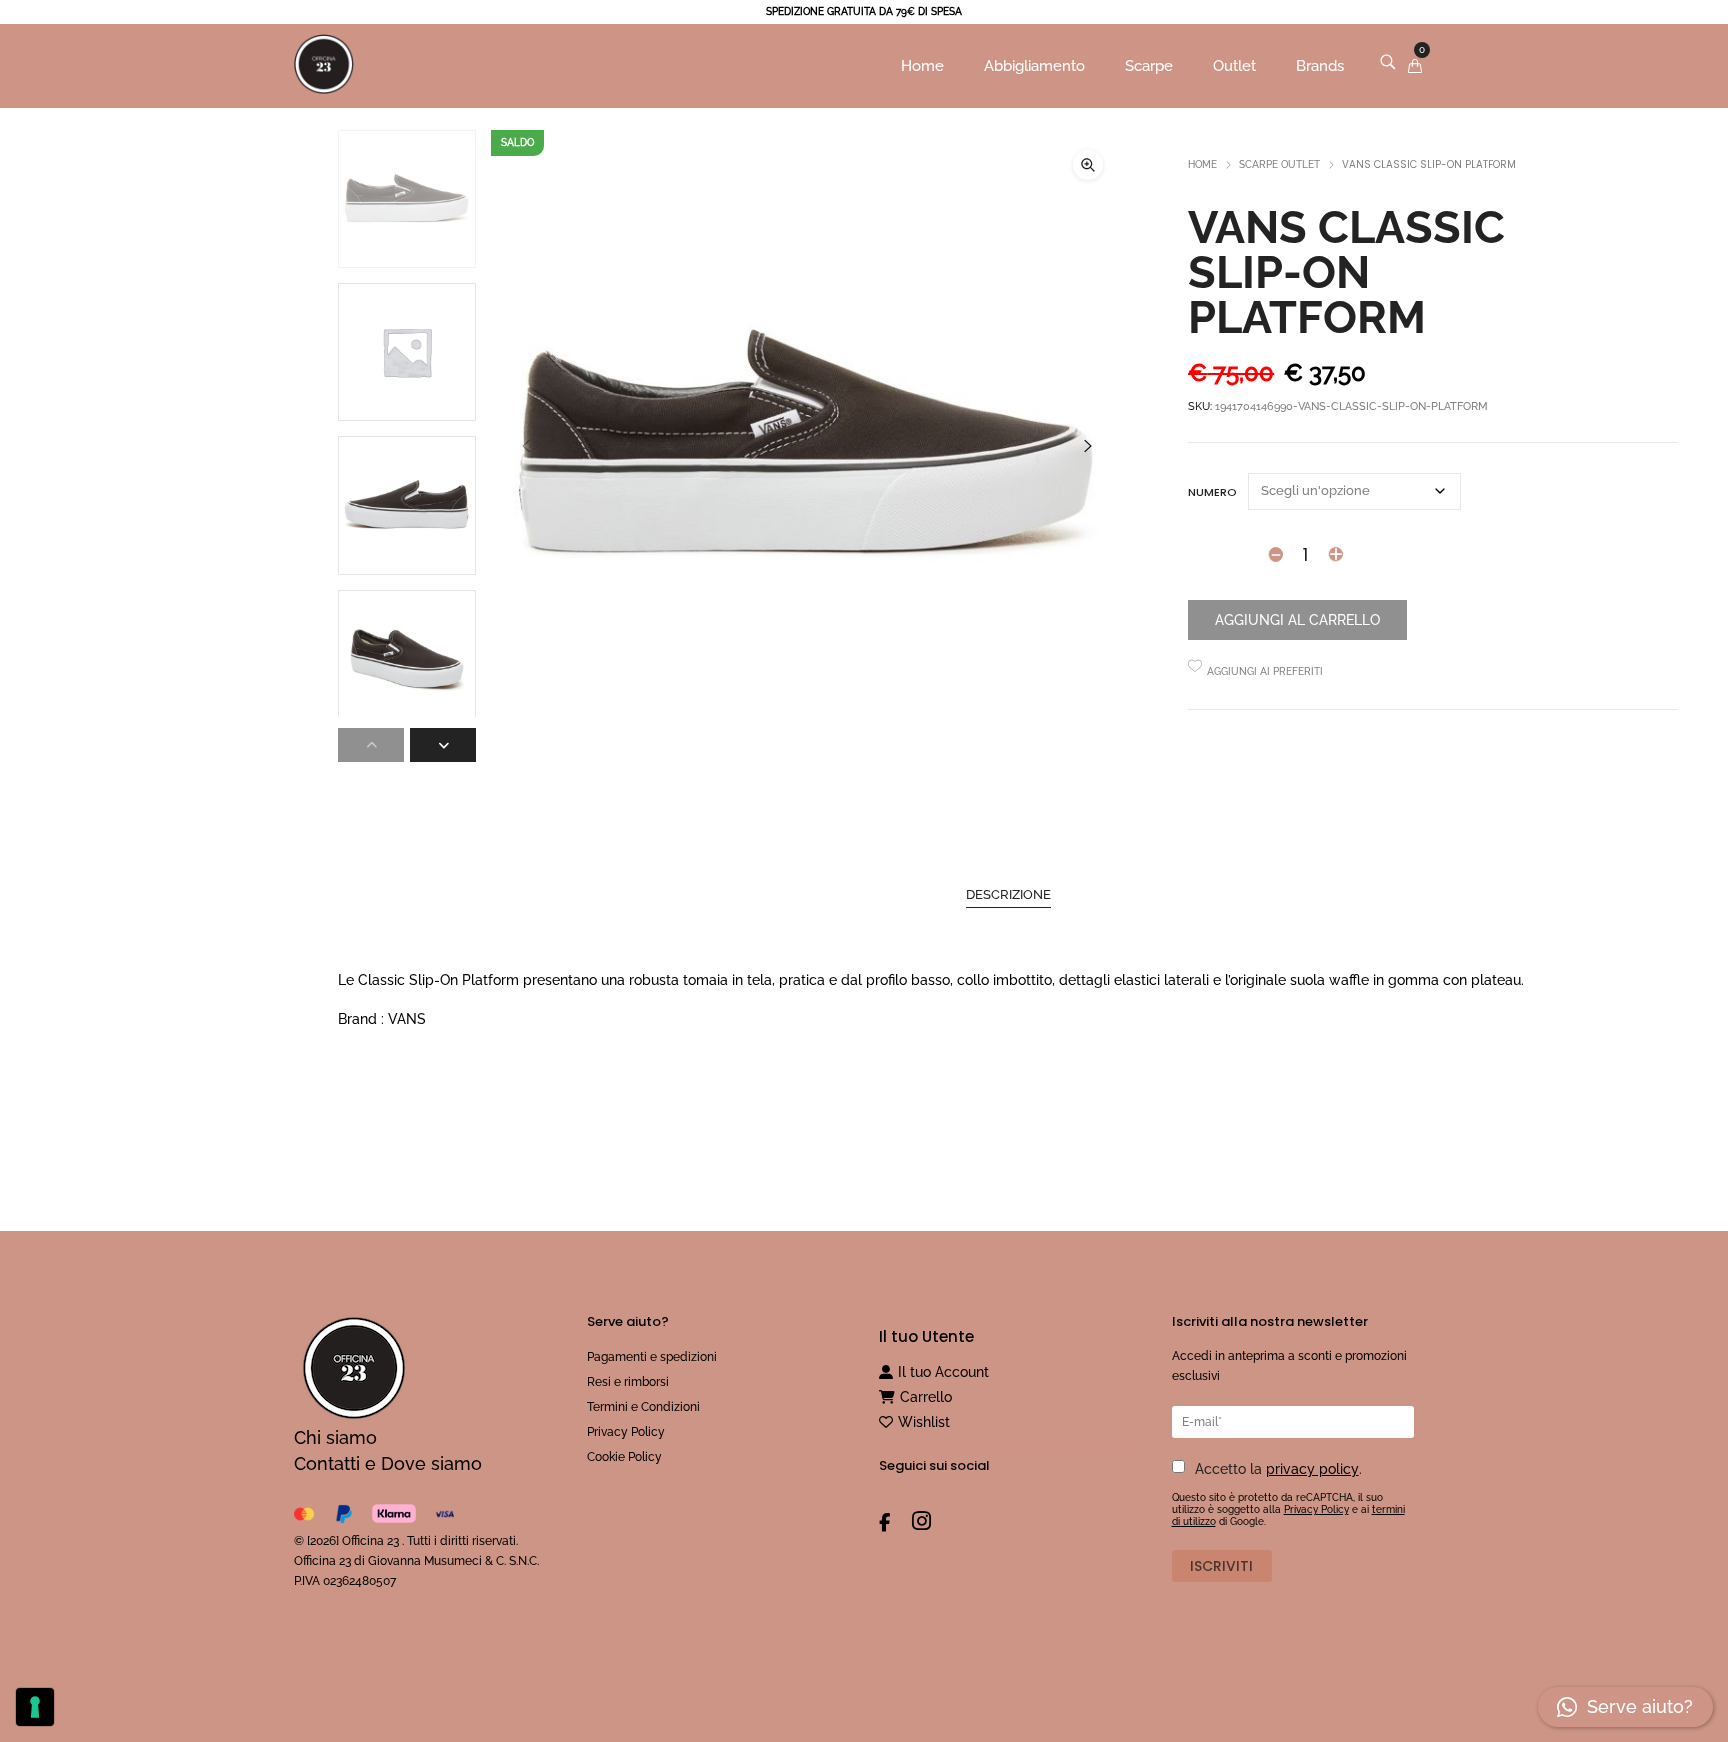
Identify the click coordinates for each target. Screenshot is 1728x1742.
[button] (1088, 165)
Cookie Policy (624, 1457)
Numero (1212, 492)
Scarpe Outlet (1279, 164)
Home (1202, 164)
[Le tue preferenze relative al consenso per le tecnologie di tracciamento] (35, 1707)
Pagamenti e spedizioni (652, 1357)
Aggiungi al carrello (1297, 620)
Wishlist (924, 1422)
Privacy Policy (626, 1432)
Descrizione (1008, 894)
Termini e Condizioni (643, 1407)
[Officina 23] (324, 96)
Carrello (926, 1397)
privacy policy (1312, 1469)
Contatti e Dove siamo (388, 1463)
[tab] (1008, 895)
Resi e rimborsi (628, 1382)
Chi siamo (335, 1437)
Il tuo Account (943, 1372)
